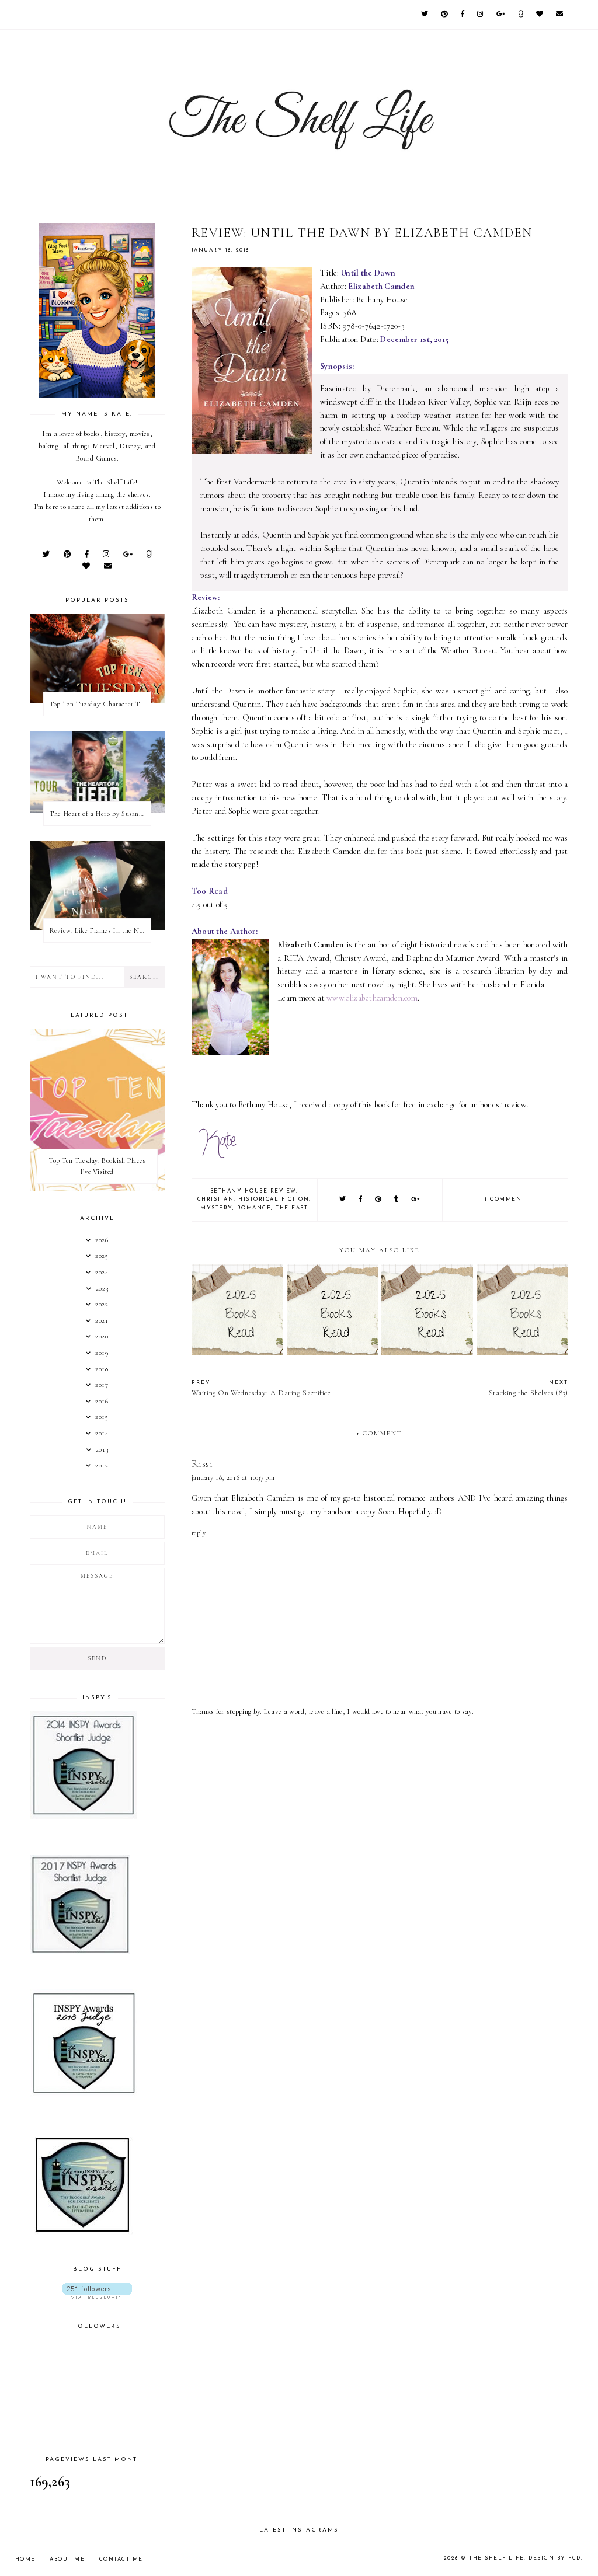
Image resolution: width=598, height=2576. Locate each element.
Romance (254, 1208)
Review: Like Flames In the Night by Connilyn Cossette (100, 930)
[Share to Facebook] (361, 1200)
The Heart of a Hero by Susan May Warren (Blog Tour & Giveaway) (100, 814)
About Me (67, 2559)
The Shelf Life (496, 2558)
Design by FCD (555, 2558)
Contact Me (121, 2559)
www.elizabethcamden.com (372, 998)
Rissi (202, 1464)
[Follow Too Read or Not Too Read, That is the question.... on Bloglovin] (97, 2291)
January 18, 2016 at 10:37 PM (233, 1477)
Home (25, 2559)
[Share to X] (343, 1200)
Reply (199, 1533)
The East (292, 1208)
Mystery (216, 1208)
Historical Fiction (274, 1199)
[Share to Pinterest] (379, 1200)
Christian (216, 1199)
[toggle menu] (34, 15)
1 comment (505, 1199)
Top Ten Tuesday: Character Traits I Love (100, 704)
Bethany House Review (253, 1191)
